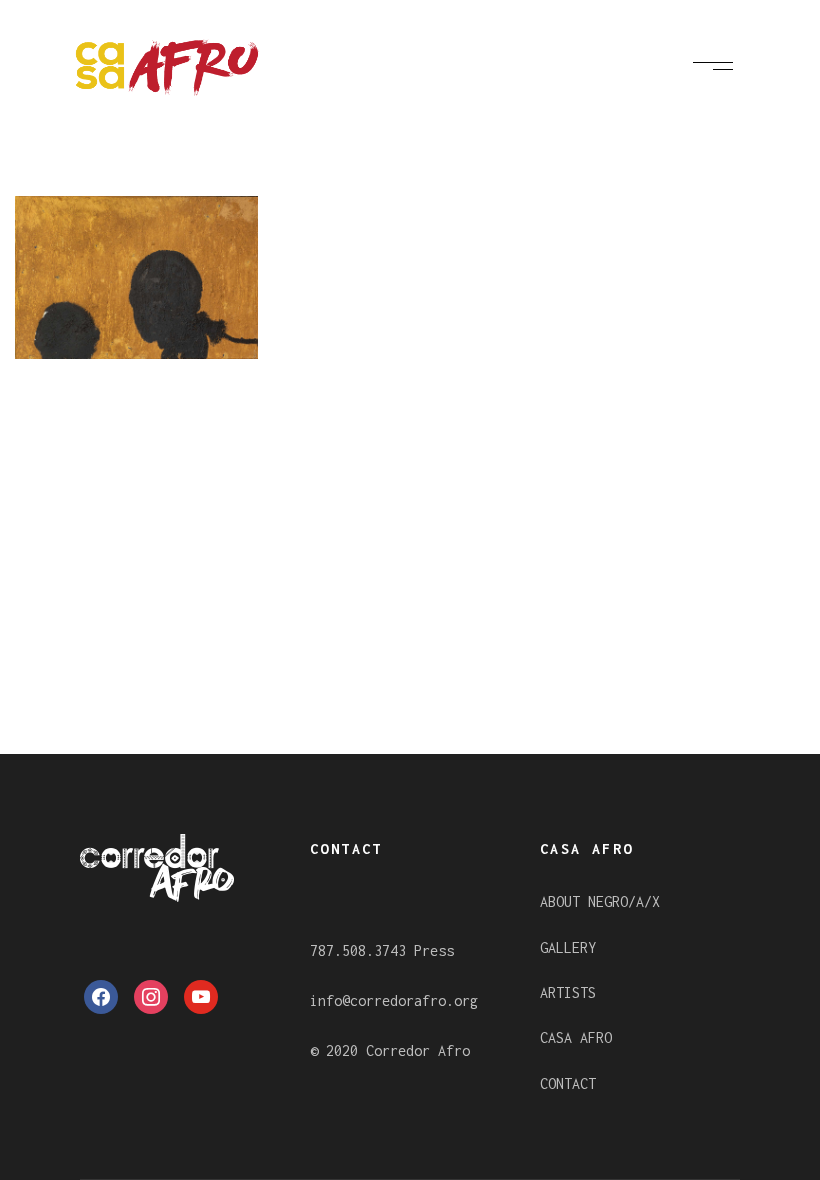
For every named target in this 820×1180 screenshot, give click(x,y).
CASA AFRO (576, 1037)
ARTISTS (568, 992)
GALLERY (568, 947)
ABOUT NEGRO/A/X (600, 901)
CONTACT (568, 1083)
